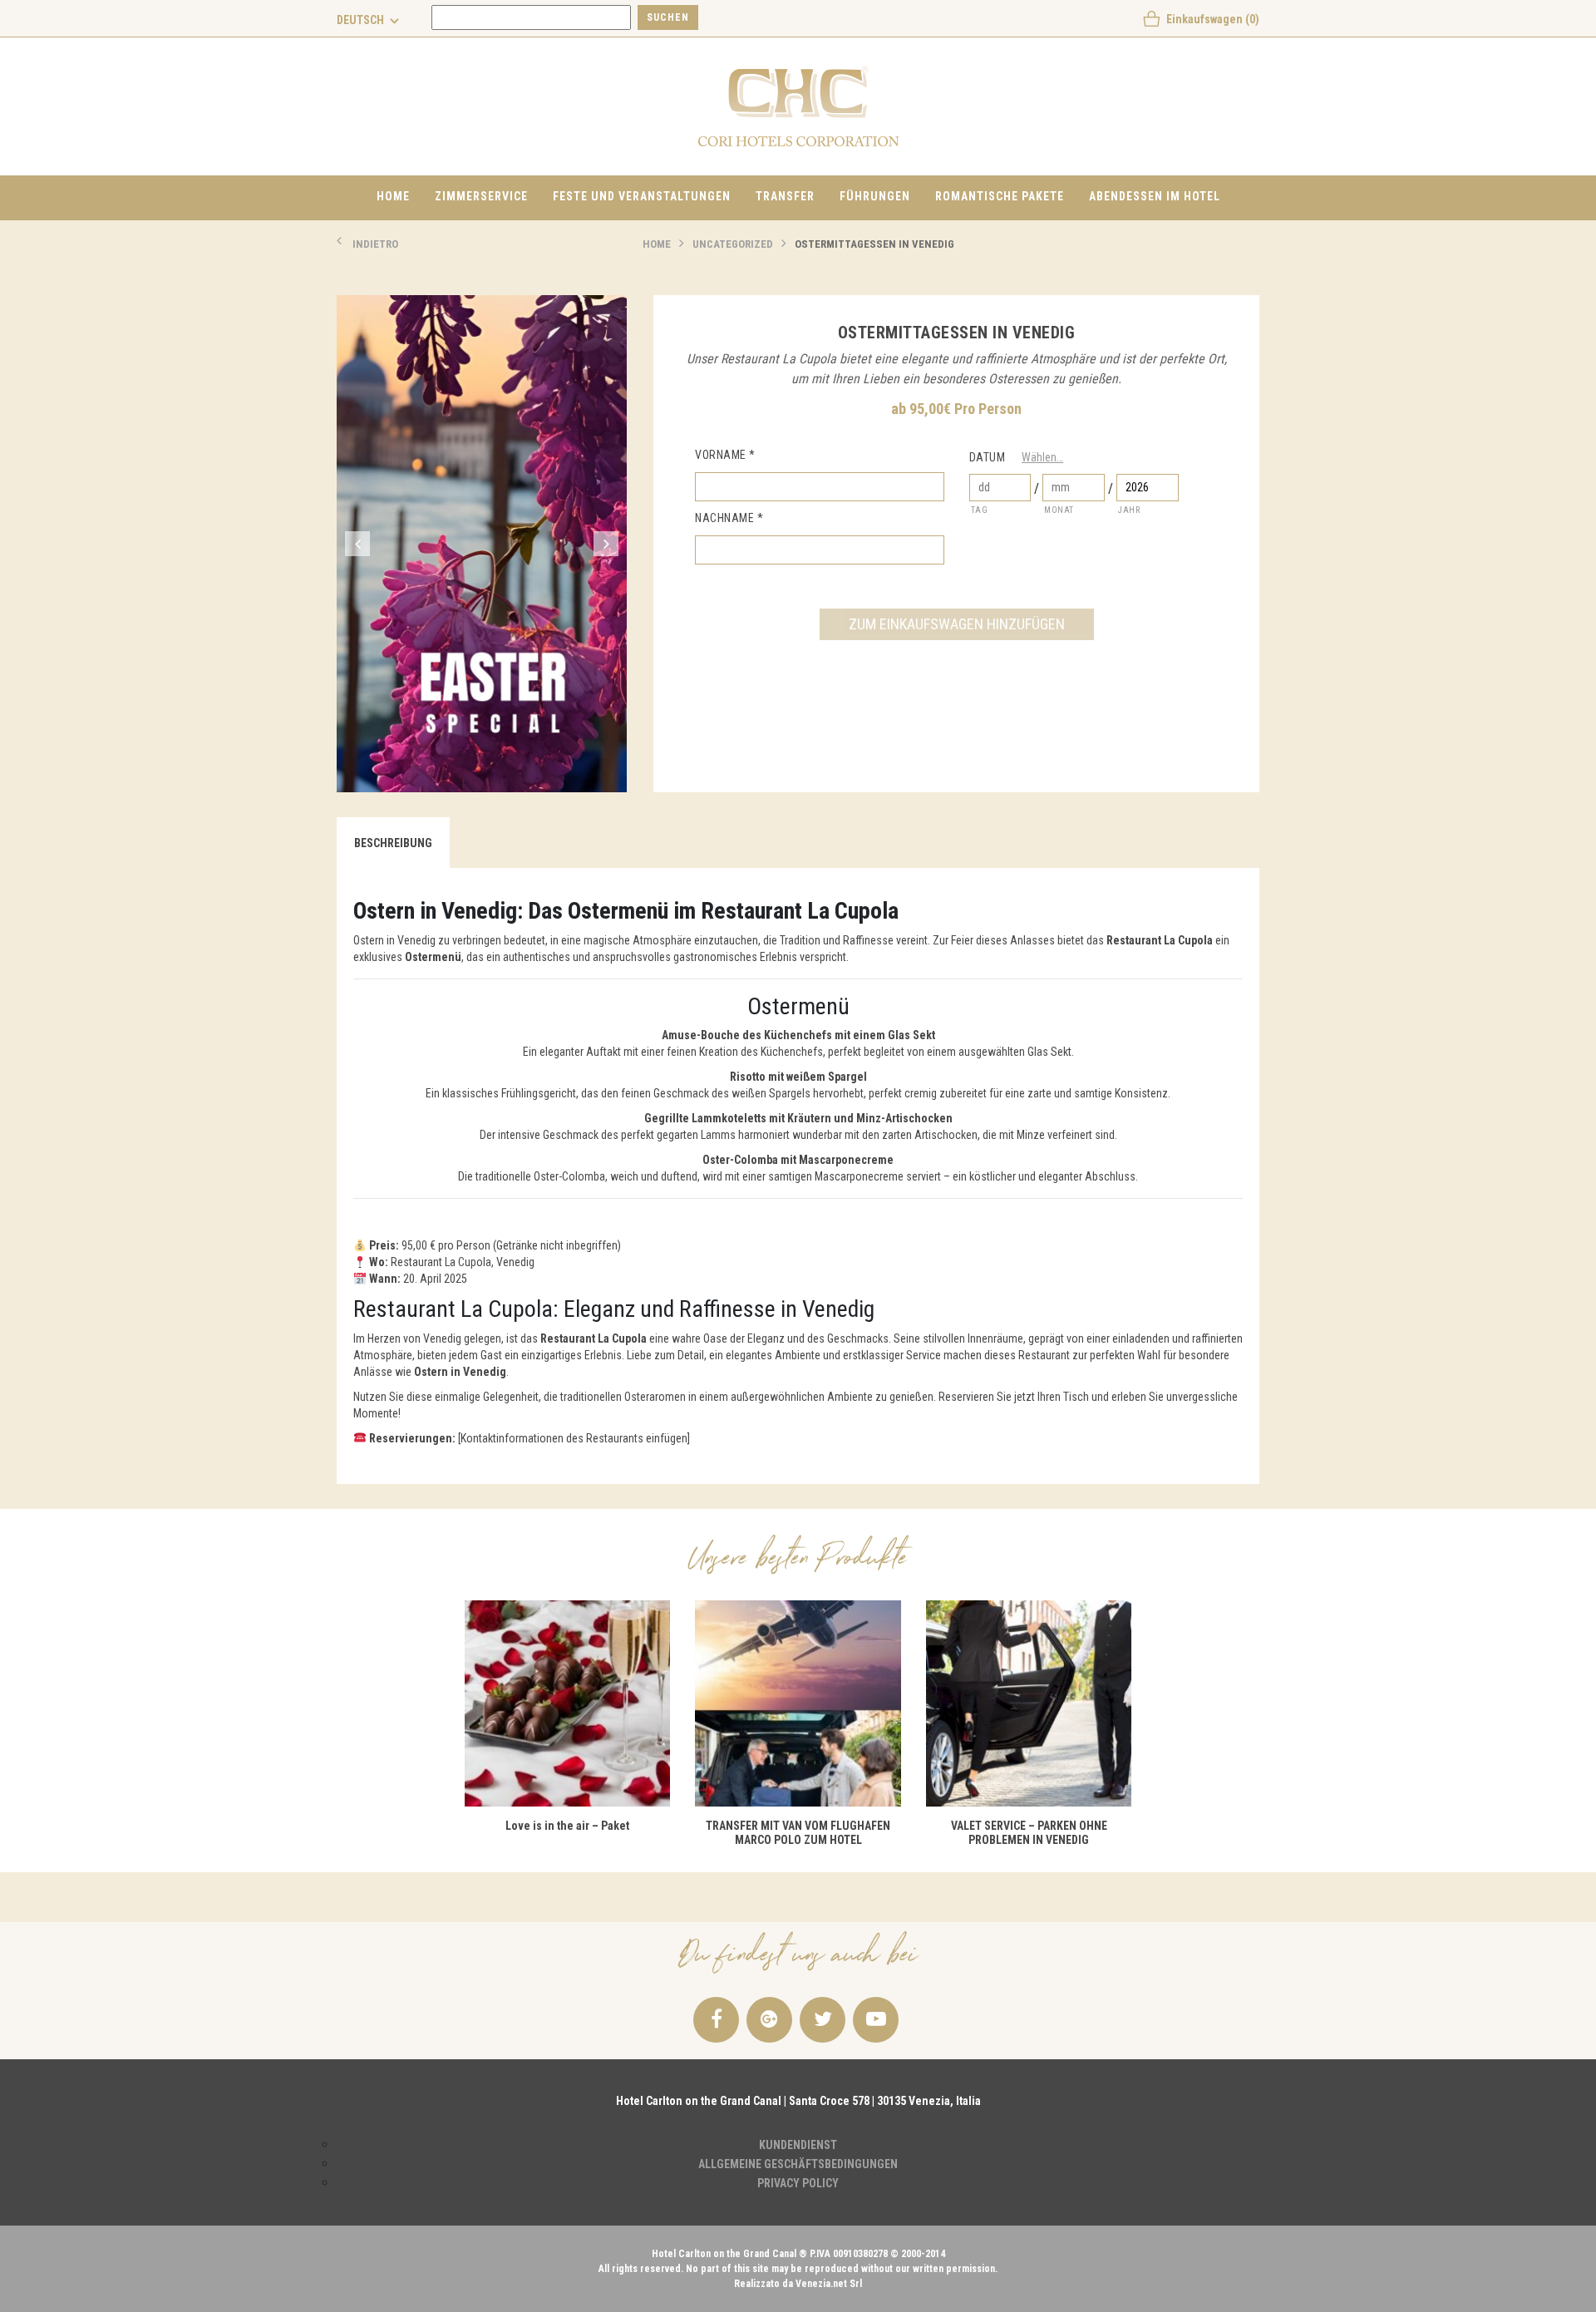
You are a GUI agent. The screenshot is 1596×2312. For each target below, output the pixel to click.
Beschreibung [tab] (393, 843)
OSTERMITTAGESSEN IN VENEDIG (874, 244)
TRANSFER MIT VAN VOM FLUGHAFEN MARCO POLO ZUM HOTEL (798, 1833)
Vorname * (725, 455)
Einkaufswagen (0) (1213, 19)
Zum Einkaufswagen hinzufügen (957, 624)
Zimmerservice (481, 196)
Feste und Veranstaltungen (642, 196)
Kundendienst (798, 2145)
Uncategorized (733, 244)
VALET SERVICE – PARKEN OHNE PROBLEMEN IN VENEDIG (1029, 1833)
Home (393, 196)
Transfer (785, 196)
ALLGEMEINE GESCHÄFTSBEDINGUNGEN (798, 2164)
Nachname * (729, 518)
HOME (657, 244)
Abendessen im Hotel (1155, 196)
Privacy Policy (798, 2183)
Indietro (375, 244)
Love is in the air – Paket (567, 1826)
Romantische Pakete (1000, 196)
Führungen (875, 196)
